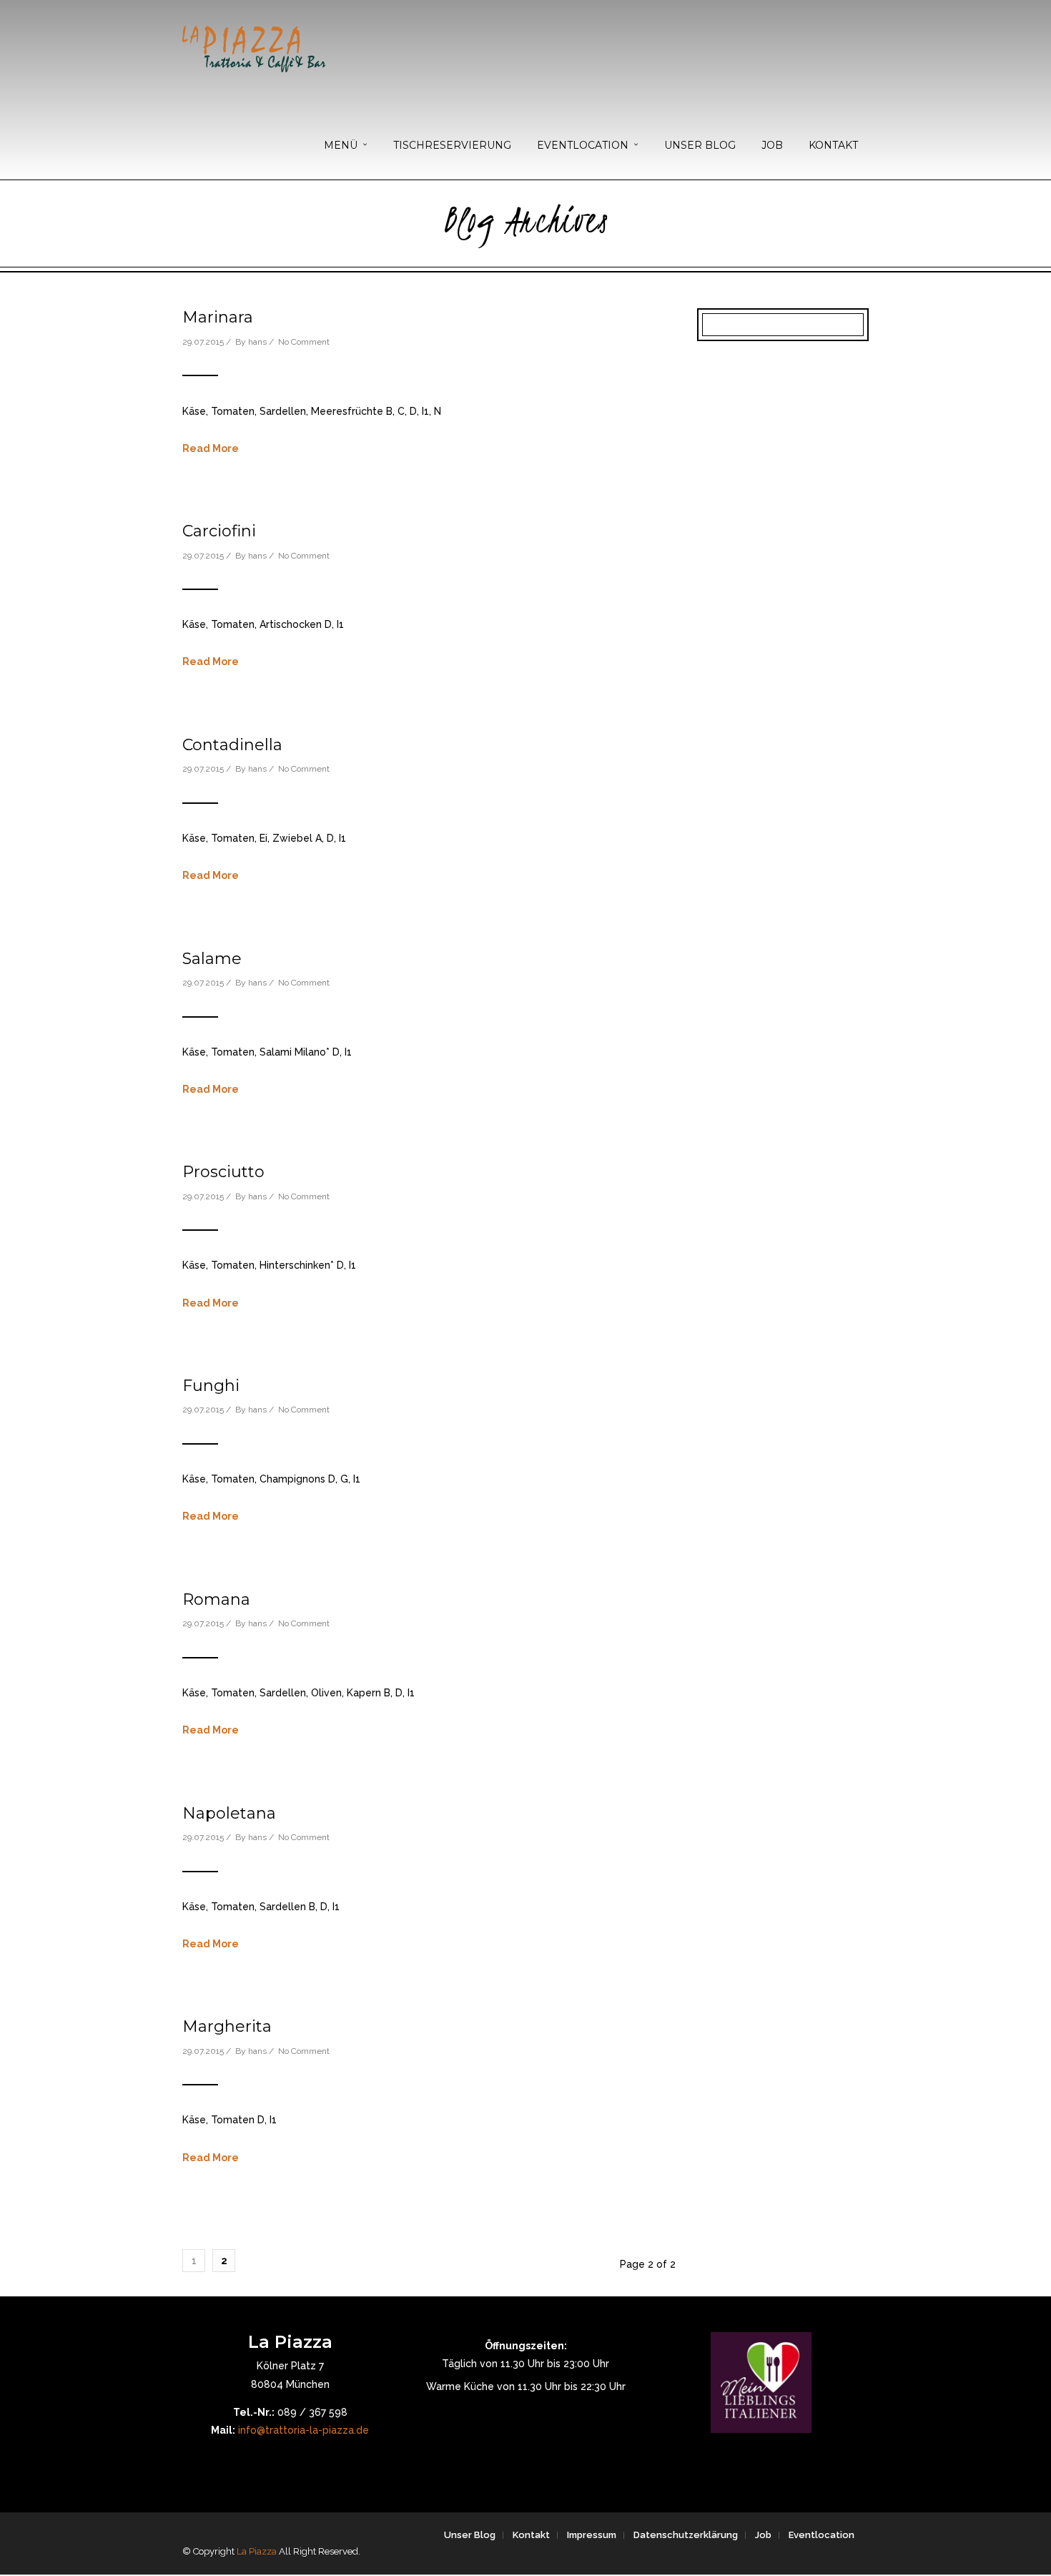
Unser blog (700, 145)
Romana (216, 1599)
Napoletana (229, 1813)
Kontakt (833, 145)
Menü (341, 145)
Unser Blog (470, 2535)
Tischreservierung (452, 145)
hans (257, 342)
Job (772, 145)
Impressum (592, 2535)
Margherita (227, 2026)
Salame (212, 959)
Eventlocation (583, 145)
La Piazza (257, 2551)
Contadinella (232, 745)
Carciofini (219, 531)
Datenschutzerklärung (686, 2535)
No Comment (304, 342)
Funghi (211, 1386)
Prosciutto (223, 1172)
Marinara (218, 317)
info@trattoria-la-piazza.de (304, 2430)
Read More (211, 448)
